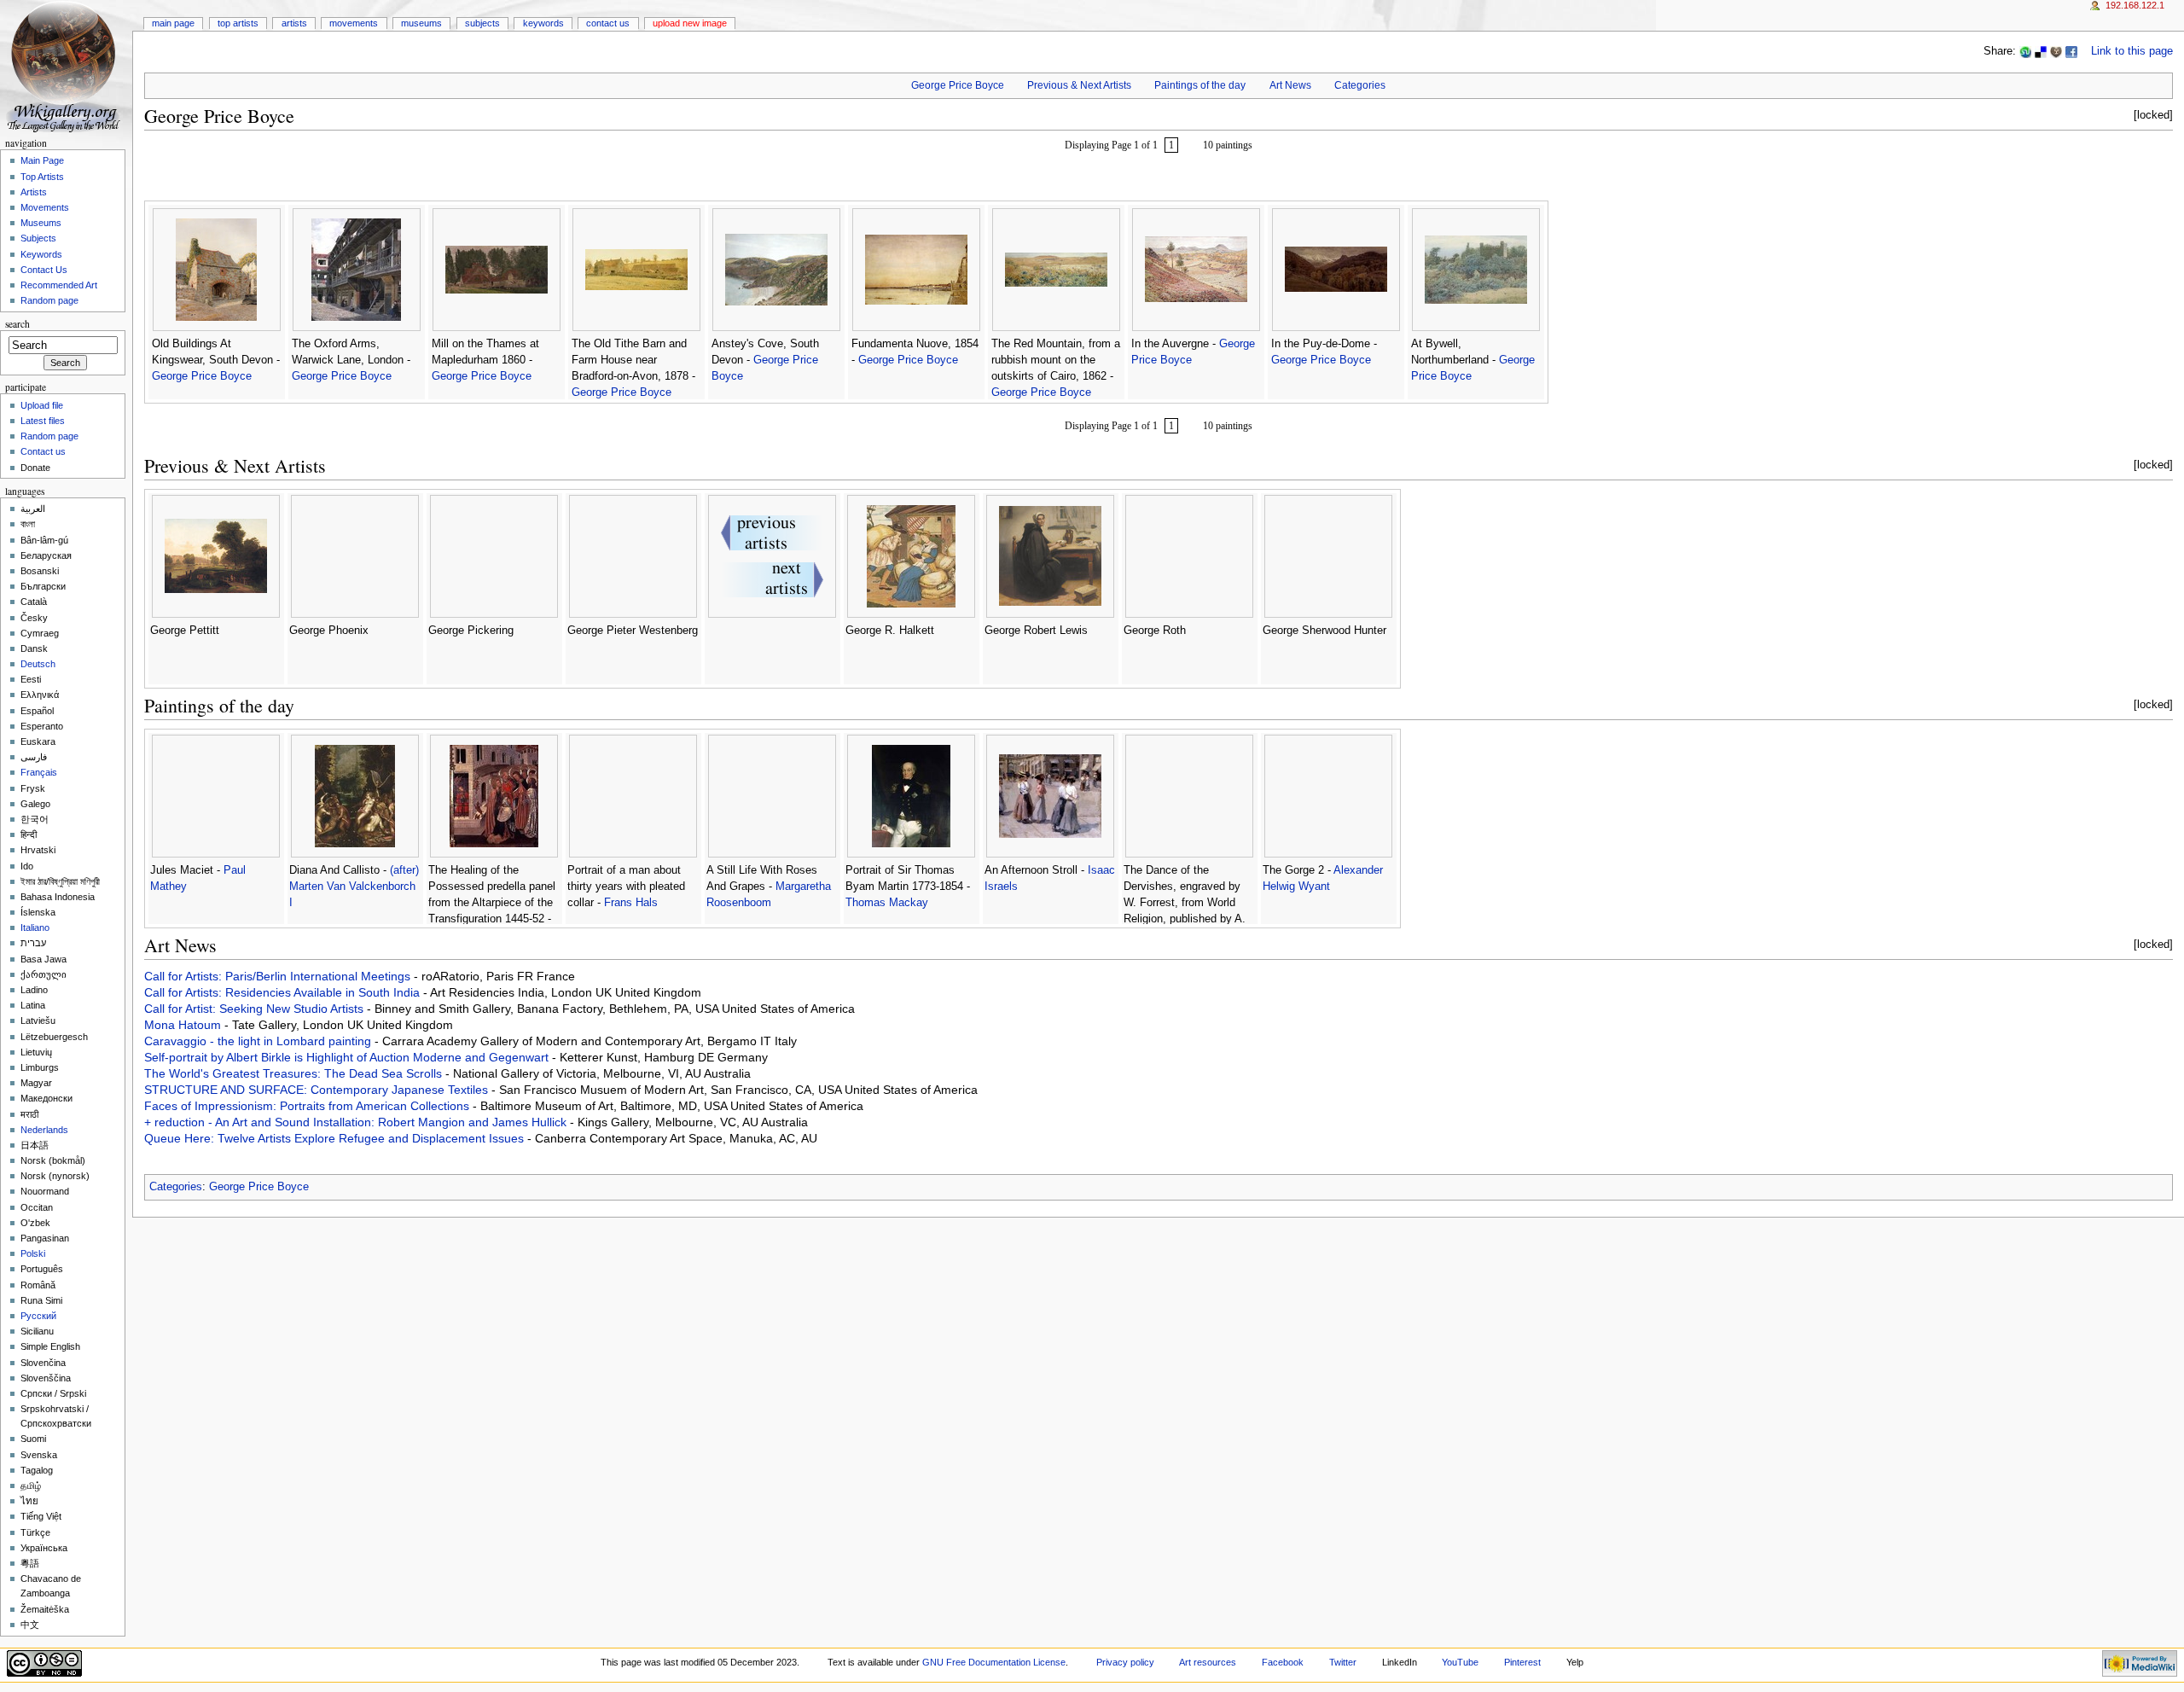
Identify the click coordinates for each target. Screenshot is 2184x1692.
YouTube (1460, 1662)
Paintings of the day (1200, 85)
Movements (354, 23)
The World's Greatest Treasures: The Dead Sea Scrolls (295, 1073)
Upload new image (690, 23)
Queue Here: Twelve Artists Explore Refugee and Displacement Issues (336, 1138)
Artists (294, 23)
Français (39, 772)
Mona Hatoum (184, 1025)
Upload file (42, 405)
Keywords (543, 23)
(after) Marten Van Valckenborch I (354, 887)
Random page (49, 300)
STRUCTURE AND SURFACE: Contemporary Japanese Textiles (318, 1090)
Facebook (1283, 1662)
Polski (33, 1253)
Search (17, 324)
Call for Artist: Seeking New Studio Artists (256, 1009)
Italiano (35, 927)
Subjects (482, 23)
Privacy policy (1125, 1662)
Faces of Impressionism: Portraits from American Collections (308, 1106)
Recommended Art (59, 285)
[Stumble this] (2025, 51)
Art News (1290, 85)
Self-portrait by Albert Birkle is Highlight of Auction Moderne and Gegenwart (348, 1057)
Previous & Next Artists (1079, 85)
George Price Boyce (958, 85)
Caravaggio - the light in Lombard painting (259, 1041)
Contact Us (608, 23)
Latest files (43, 421)
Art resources (1208, 1662)
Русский (38, 1316)
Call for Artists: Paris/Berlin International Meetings (279, 976)
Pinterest (1522, 1662)
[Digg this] (2056, 51)
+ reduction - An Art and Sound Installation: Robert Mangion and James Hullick (357, 1122)
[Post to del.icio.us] (2041, 51)
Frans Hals (631, 903)
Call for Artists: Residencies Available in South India (284, 992)
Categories (1360, 85)
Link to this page (2132, 51)
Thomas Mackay (887, 903)
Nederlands (44, 1130)
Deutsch (38, 664)
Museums (421, 23)
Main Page (173, 23)
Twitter (1343, 1662)
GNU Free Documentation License (994, 1662)
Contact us (43, 451)
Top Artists (238, 23)
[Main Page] (66, 66)
